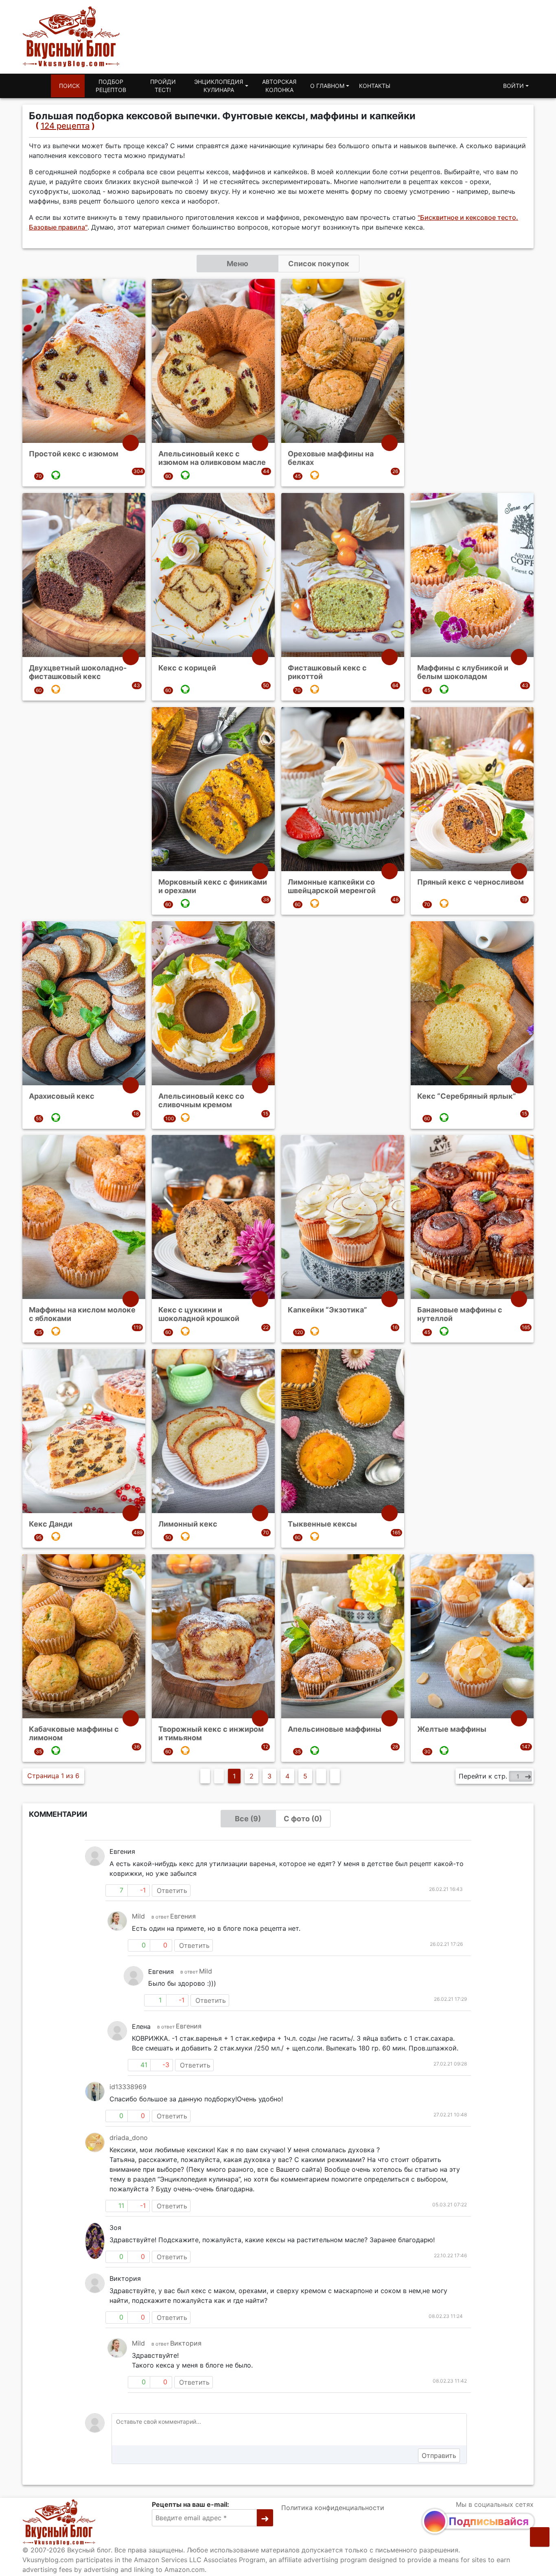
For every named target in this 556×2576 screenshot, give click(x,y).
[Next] (321, 1776)
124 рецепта (65, 126)
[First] (205, 1776)
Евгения (183, 1916)
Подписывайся (489, 2521)
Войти (513, 86)
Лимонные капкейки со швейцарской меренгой (332, 886)
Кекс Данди (51, 1524)
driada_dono (129, 2138)
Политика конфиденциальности (333, 2508)
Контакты (375, 86)
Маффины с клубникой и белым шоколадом (463, 672)
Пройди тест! (163, 86)
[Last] (335, 1776)
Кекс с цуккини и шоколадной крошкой (199, 1314)
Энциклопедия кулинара (219, 86)
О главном (327, 86)
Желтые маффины (452, 1729)
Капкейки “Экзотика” (327, 1310)
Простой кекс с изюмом (74, 454)
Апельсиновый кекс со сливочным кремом (201, 1100)
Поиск (69, 86)
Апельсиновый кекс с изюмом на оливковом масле (212, 458)
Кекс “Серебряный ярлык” (467, 1096)
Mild (138, 1916)
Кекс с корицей (187, 668)
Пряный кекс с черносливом (471, 882)
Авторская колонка (279, 86)
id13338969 (128, 2087)
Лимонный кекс (188, 1524)
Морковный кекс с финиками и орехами (213, 886)
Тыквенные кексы (322, 1524)
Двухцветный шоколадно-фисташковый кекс (78, 672)
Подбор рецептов (111, 86)
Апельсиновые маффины (335, 1729)
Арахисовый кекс (62, 1096)
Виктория (186, 2343)
